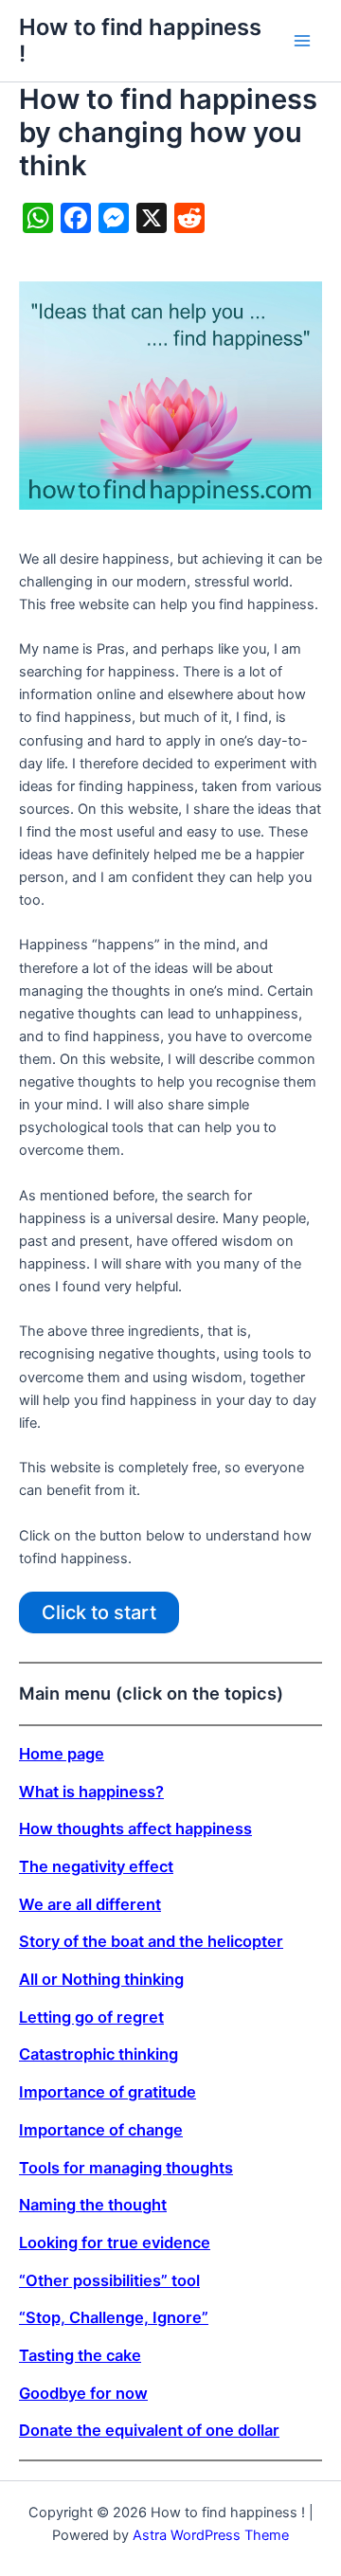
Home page (62, 1754)
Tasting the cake (80, 2355)
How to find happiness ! (140, 40)
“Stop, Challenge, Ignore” (114, 2317)
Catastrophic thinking (99, 2054)
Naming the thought (93, 2205)
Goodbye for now (83, 2393)
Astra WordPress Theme (211, 2535)
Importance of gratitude (108, 2092)
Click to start (99, 1612)
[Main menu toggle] (302, 41)
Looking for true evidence (115, 2243)
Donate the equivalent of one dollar (149, 2430)
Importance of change (101, 2130)
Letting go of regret (91, 2017)
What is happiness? (91, 1792)
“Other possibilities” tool (109, 2280)
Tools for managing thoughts (126, 2168)
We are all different (90, 1904)
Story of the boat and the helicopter (151, 1941)
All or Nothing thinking (101, 1979)
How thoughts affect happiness (135, 1828)
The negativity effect (96, 1866)
